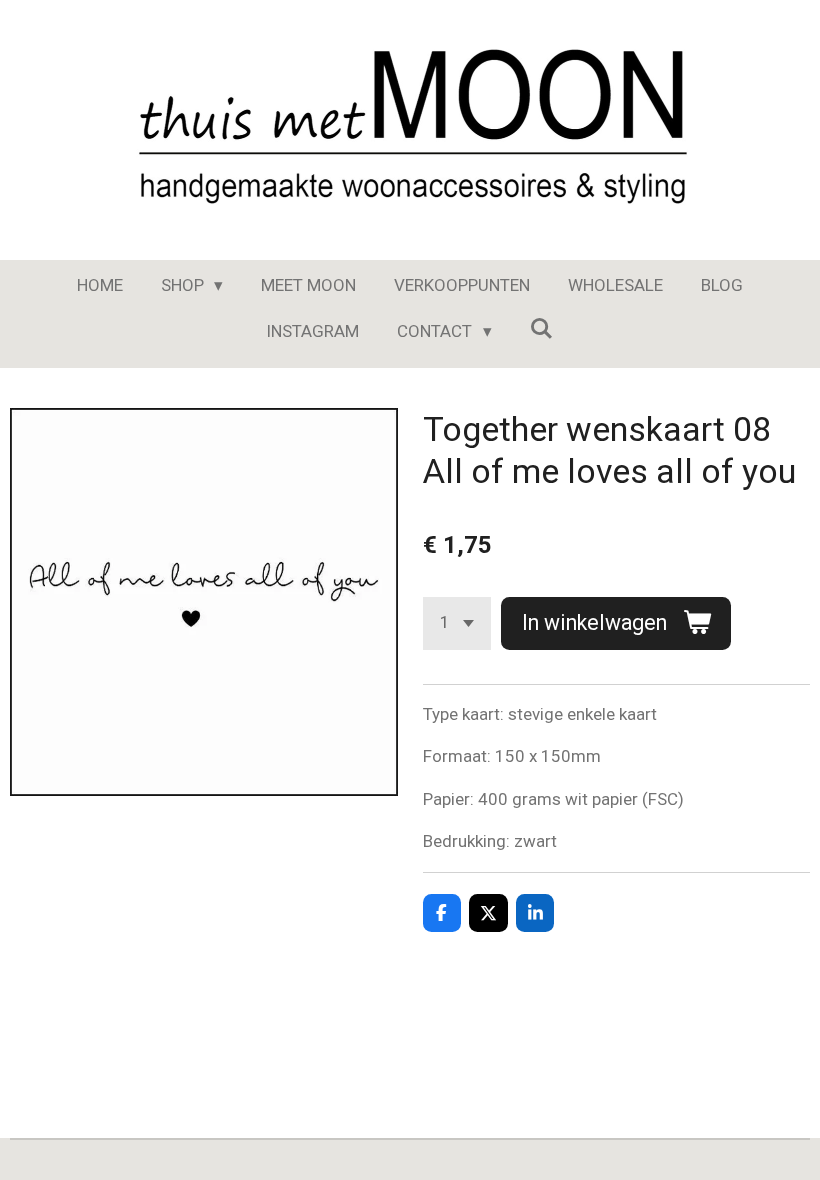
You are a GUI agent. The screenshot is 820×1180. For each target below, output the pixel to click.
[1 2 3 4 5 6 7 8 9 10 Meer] (457, 623)
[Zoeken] (542, 329)
